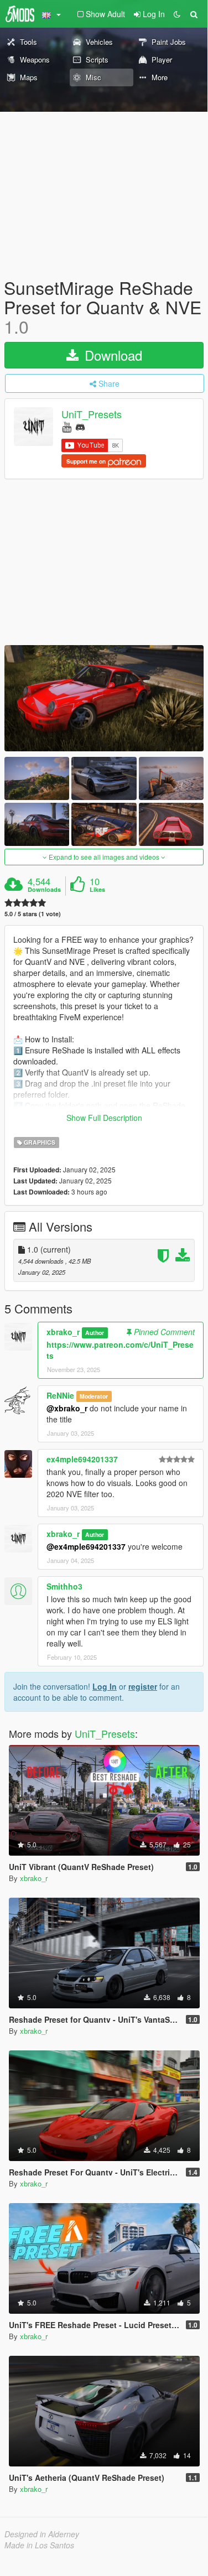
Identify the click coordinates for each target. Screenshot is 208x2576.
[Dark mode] (177, 14)
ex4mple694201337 (82, 1459)
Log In (105, 1686)
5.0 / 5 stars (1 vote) (33, 914)
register (143, 1686)
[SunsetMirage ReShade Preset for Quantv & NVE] (104, 698)
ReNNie (60, 1395)
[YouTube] (67, 426)
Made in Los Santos (39, 2545)
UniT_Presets (92, 414)
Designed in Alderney (42, 2534)
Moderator (94, 1396)
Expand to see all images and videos (104, 857)
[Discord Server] (80, 426)
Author (95, 1333)
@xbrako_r (67, 1408)
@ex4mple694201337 (86, 1546)
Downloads (44, 890)
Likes (97, 890)
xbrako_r (63, 1332)
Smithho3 (64, 1586)
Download (111, 355)
